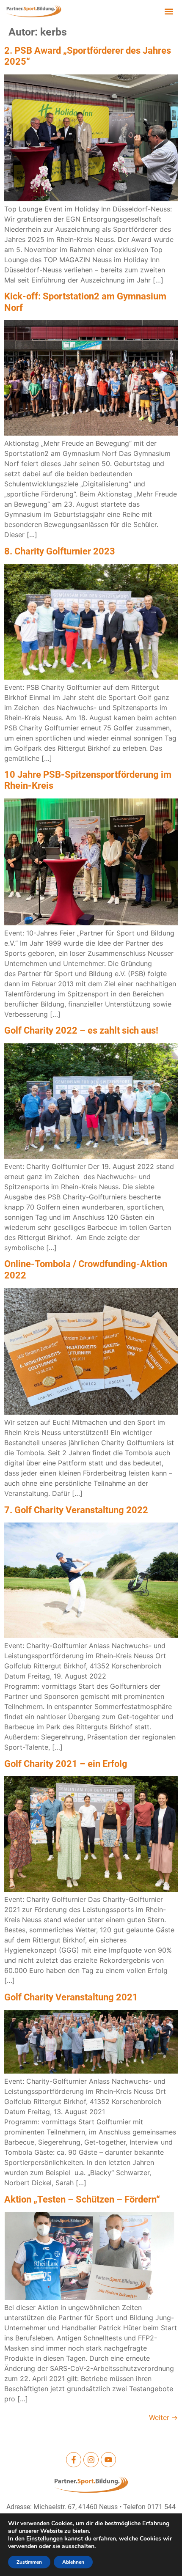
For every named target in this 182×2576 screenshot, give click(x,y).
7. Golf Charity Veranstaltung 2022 (76, 1510)
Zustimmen (29, 2562)
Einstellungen (44, 2539)
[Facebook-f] (74, 2460)
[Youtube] (108, 2460)
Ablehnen (73, 2562)
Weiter (163, 2417)
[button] (169, 11)
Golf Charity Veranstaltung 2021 (71, 1997)
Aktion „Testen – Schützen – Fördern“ (82, 2199)
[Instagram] (91, 2460)
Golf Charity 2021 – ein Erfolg (66, 1764)
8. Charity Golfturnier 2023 (60, 551)
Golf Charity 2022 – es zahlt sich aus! (81, 1030)
